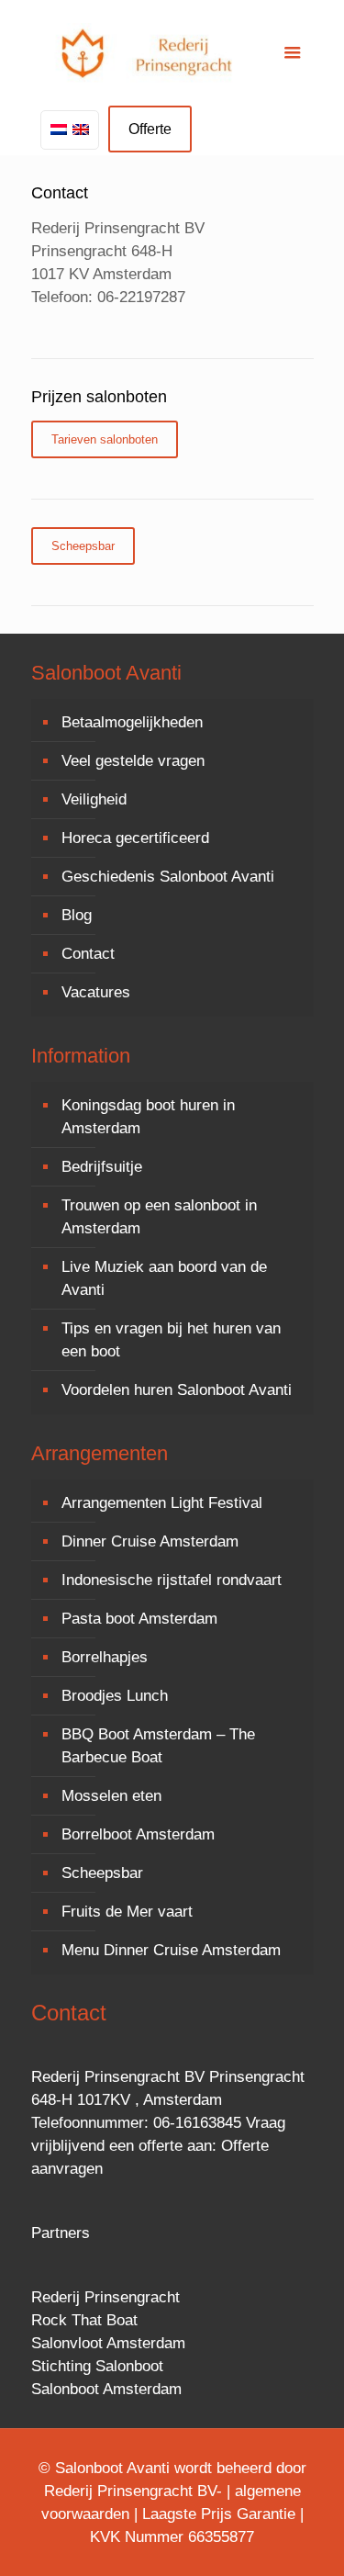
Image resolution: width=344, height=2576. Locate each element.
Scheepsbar (102, 1873)
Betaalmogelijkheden (132, 722)
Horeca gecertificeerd (135, 838)
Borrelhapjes (105, 1657)
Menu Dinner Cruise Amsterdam (171, 1950)
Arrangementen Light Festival (162, 1503)
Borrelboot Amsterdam (138, 1834)
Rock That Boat (84, 2320)
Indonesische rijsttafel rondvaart (172, 1580)
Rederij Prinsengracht (105, 2297)
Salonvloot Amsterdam (108, 2343)
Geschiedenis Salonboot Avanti (168, 877)
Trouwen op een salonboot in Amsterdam (159, 1217)
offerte (161, 2146)
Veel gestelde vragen (133, 761)
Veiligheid (94, 799)
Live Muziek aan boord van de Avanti (164, 1278)
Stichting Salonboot (97, 2366)
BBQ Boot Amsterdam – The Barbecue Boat (158, 1746)
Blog (77, 915)
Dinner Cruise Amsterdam (150, 1541)
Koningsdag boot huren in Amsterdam (148, 1117)
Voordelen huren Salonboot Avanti (177, 1390)
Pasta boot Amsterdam (139, 1619)
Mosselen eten (111, 1796)
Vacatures (96, 992)
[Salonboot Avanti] (172, 55)
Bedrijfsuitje (102, 1167)
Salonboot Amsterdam (106, 2389)
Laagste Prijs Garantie (219, 2514)
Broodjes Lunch (115, 1696)
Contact (88, 954)
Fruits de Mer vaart (127, 1912)
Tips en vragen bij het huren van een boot (171, 1340)
